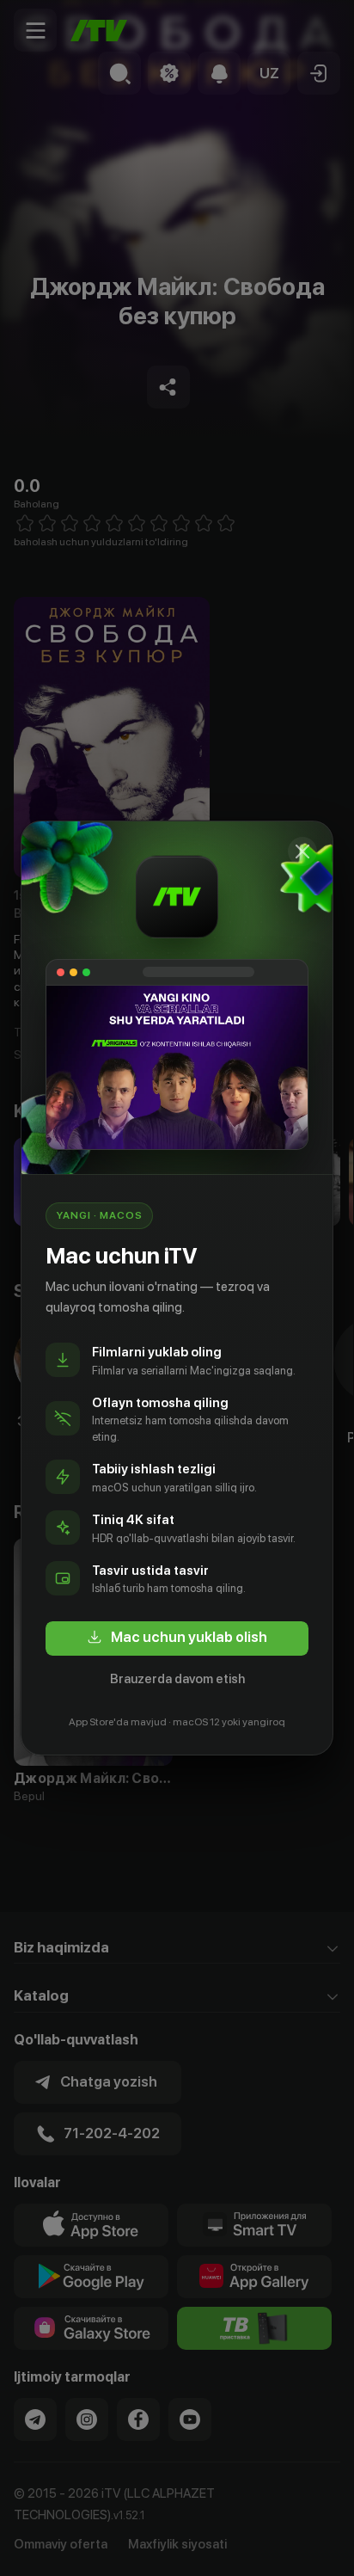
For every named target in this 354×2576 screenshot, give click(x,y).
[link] (177, 1638)
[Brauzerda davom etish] (302, 851)
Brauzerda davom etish (177, 1679)
